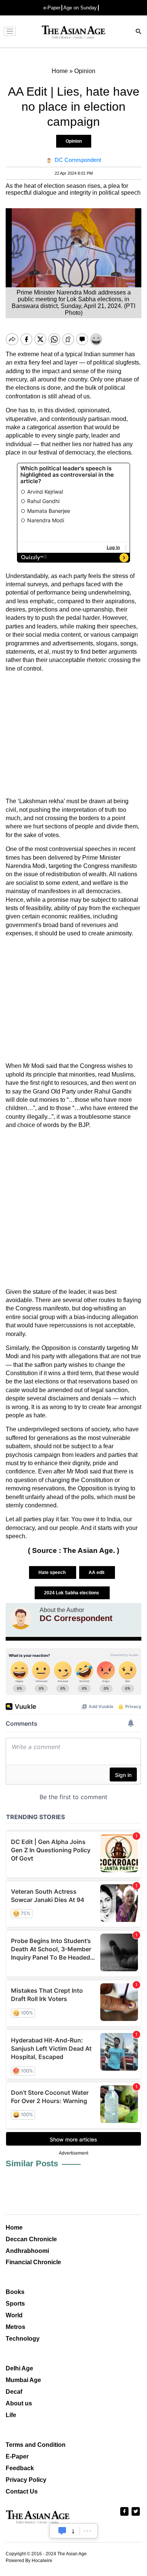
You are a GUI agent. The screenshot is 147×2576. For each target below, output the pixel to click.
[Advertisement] (73, 735)
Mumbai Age (23, 2380)
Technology (23, 2339)
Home (14, 2228)
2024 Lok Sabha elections (72, 1593)
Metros (15, 2327)
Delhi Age (19, 2368)
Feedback (20, 2468)
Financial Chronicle (33, 2262)
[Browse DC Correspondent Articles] (21, 1618)
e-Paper (52, 8)
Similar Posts (32, 2163)
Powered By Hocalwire (29, 2561)
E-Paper (17, 2456)
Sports (15, 2304)
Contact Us (22, 2491)
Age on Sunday (80, 8)
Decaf (14, 2392)
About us (19, 2403)
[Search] (139, 32)
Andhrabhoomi (27, 2251)
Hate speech (53, 1572)
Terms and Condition (36, 2445)
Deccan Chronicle (31, 2239)
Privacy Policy (26, 2480)
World (14, 2315)
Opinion (74, 141)
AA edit (97, 1572)
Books (15, 2292)
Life (11, 2415)
